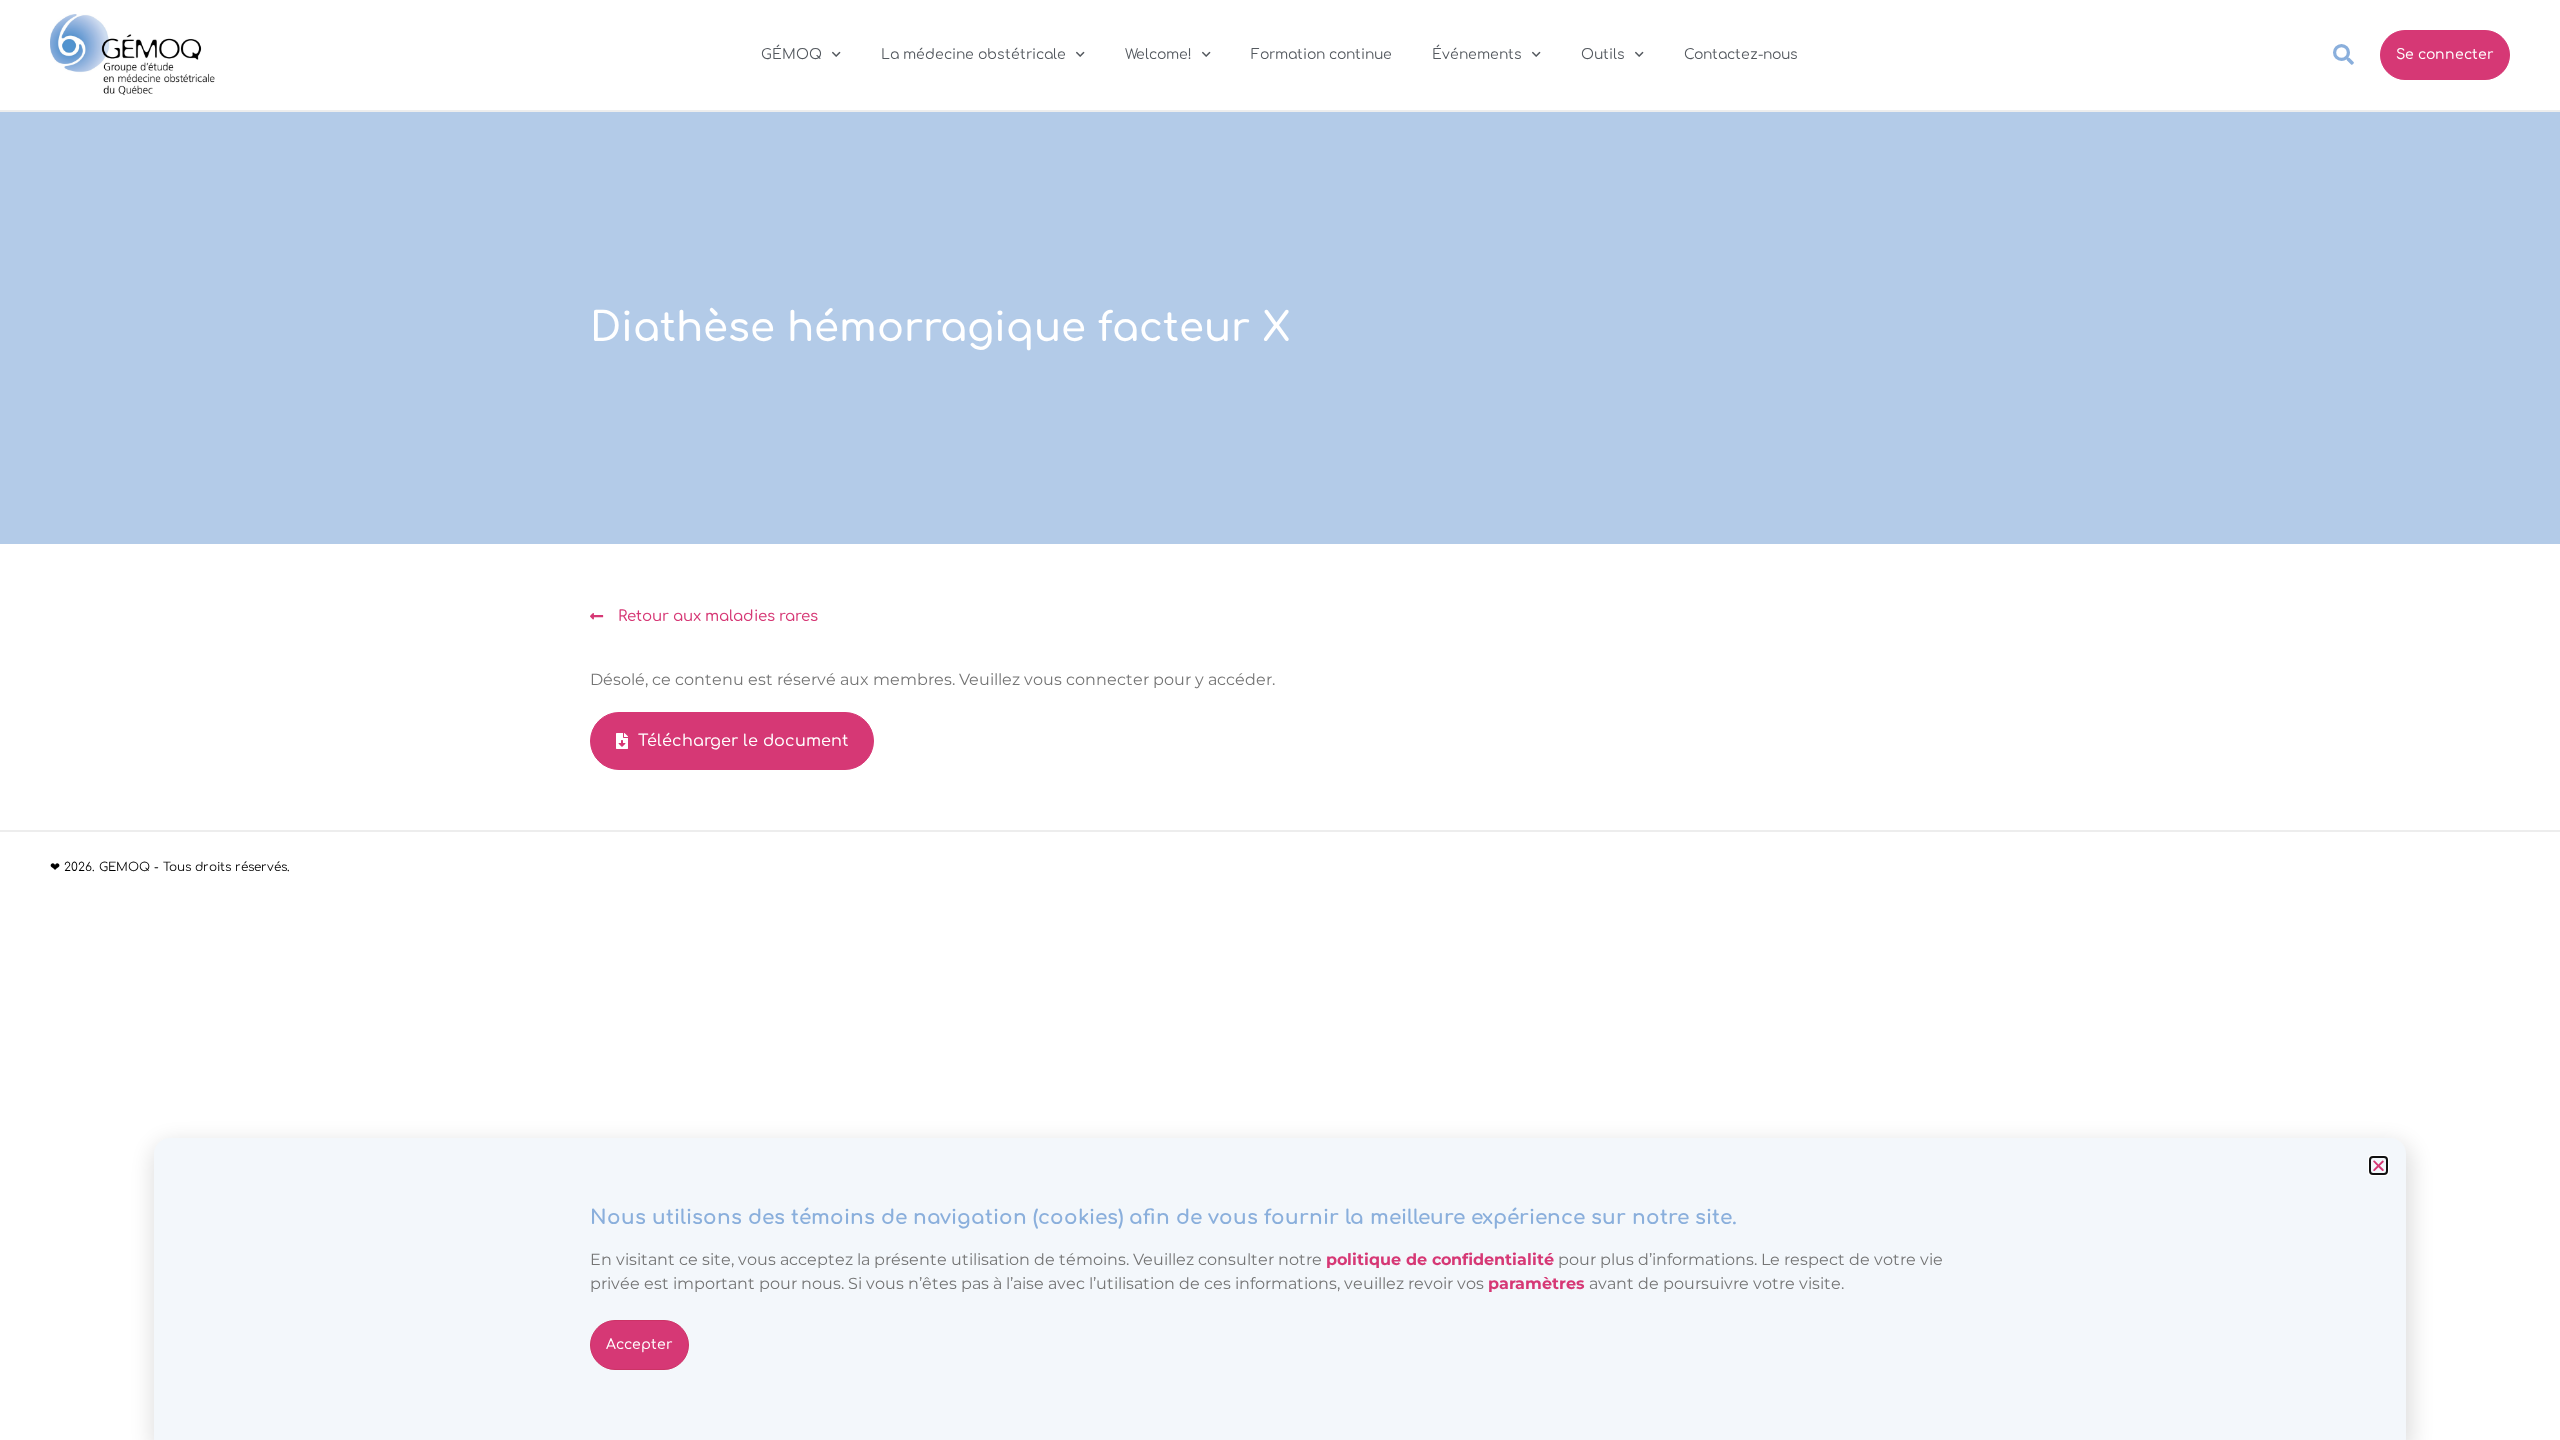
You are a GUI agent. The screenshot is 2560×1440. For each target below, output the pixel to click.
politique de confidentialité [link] (1440, 1259)
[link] (1536, 1283)
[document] (1280, 720)
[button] (2378, 1165)
